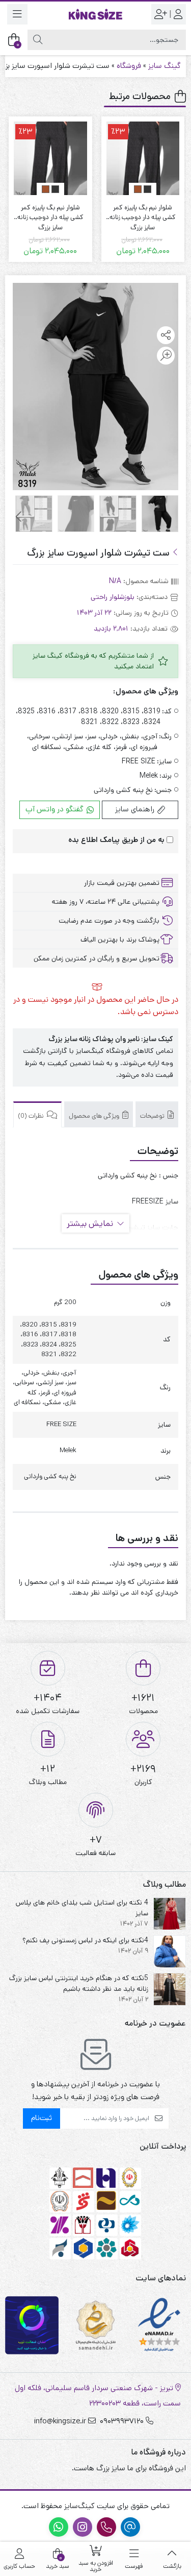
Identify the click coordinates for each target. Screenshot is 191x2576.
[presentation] (19, 517)
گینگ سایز (165, 66)
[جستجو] (38, 40)
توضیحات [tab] (153, 1116)
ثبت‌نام (42, 2118)
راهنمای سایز (136, 809)
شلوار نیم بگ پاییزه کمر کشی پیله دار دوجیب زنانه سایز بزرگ (143, 213)
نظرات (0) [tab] (32, 1116)
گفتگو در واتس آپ (56, 809)
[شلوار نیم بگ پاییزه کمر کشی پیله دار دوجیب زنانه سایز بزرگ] (143, 158)
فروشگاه (129, 66)
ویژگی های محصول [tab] (95, 1116)
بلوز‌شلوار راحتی (113, 597)
